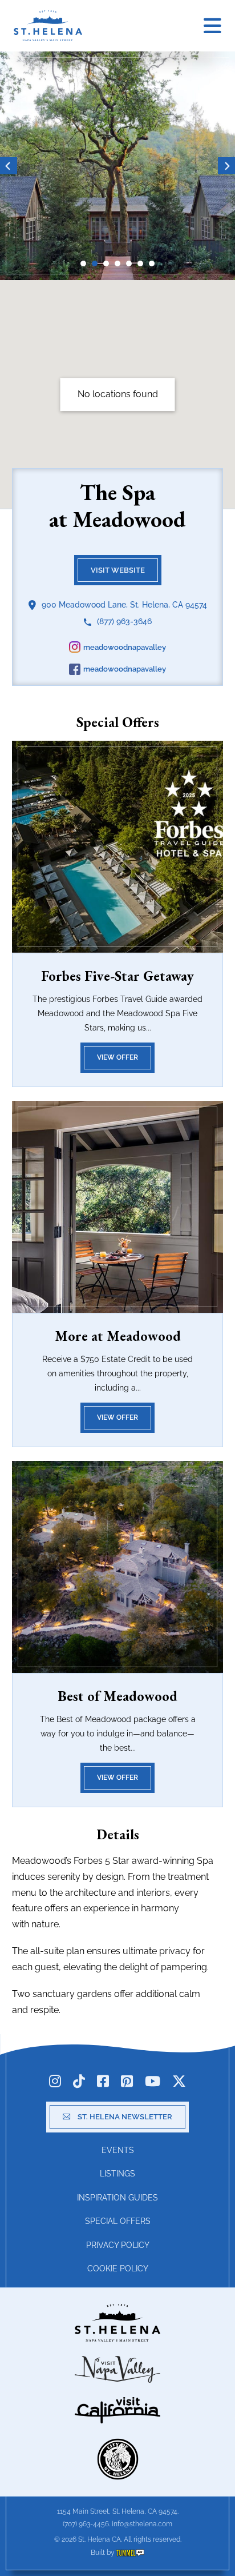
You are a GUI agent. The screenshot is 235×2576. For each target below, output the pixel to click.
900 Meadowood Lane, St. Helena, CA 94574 (124, 605)
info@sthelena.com (142, 2524)
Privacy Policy (118, 2245)
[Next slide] (226, 166)
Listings (117, 2174)
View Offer (117, 1057)
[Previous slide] (9, 166)
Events (118, 2150)
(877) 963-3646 (124, 621)
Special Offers (118, 2221)
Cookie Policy (118, 2269)
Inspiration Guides (117, 2198)
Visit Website (118, 570)
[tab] (83, 263)
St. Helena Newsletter (125, 2117)
